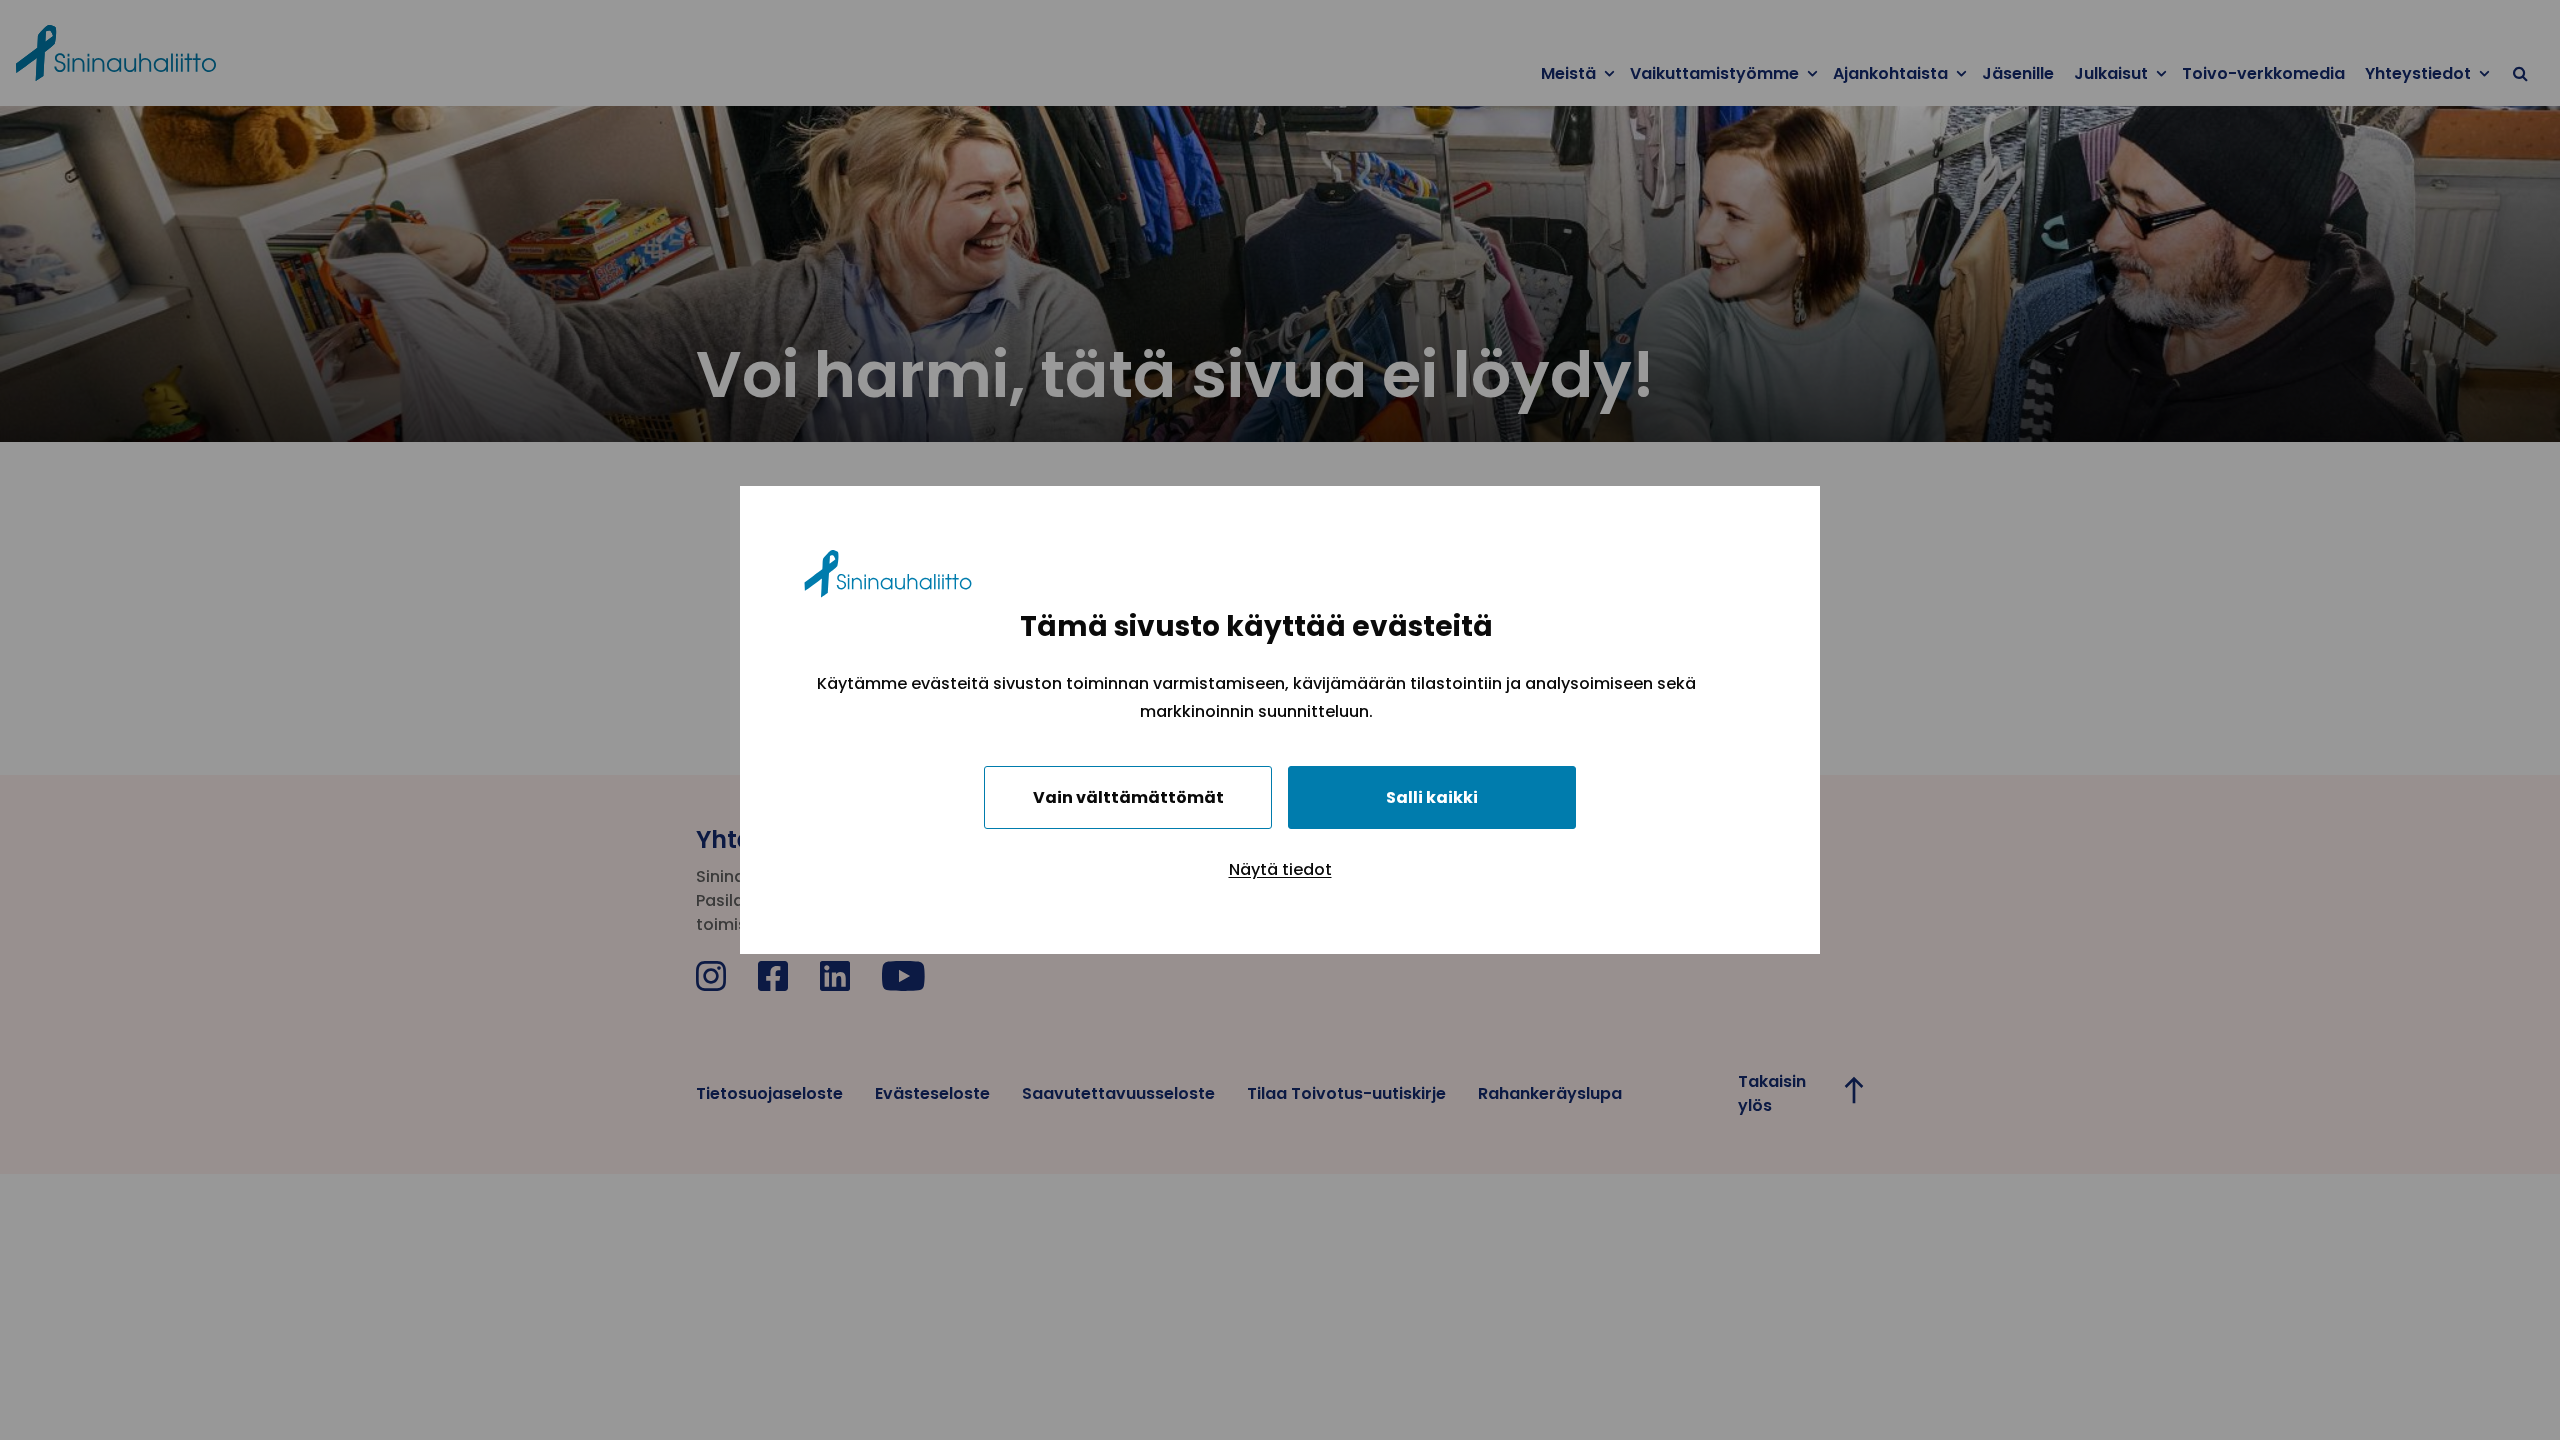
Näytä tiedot (1280, 869)
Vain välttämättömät (1128, 797)
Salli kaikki (1432, 797)
